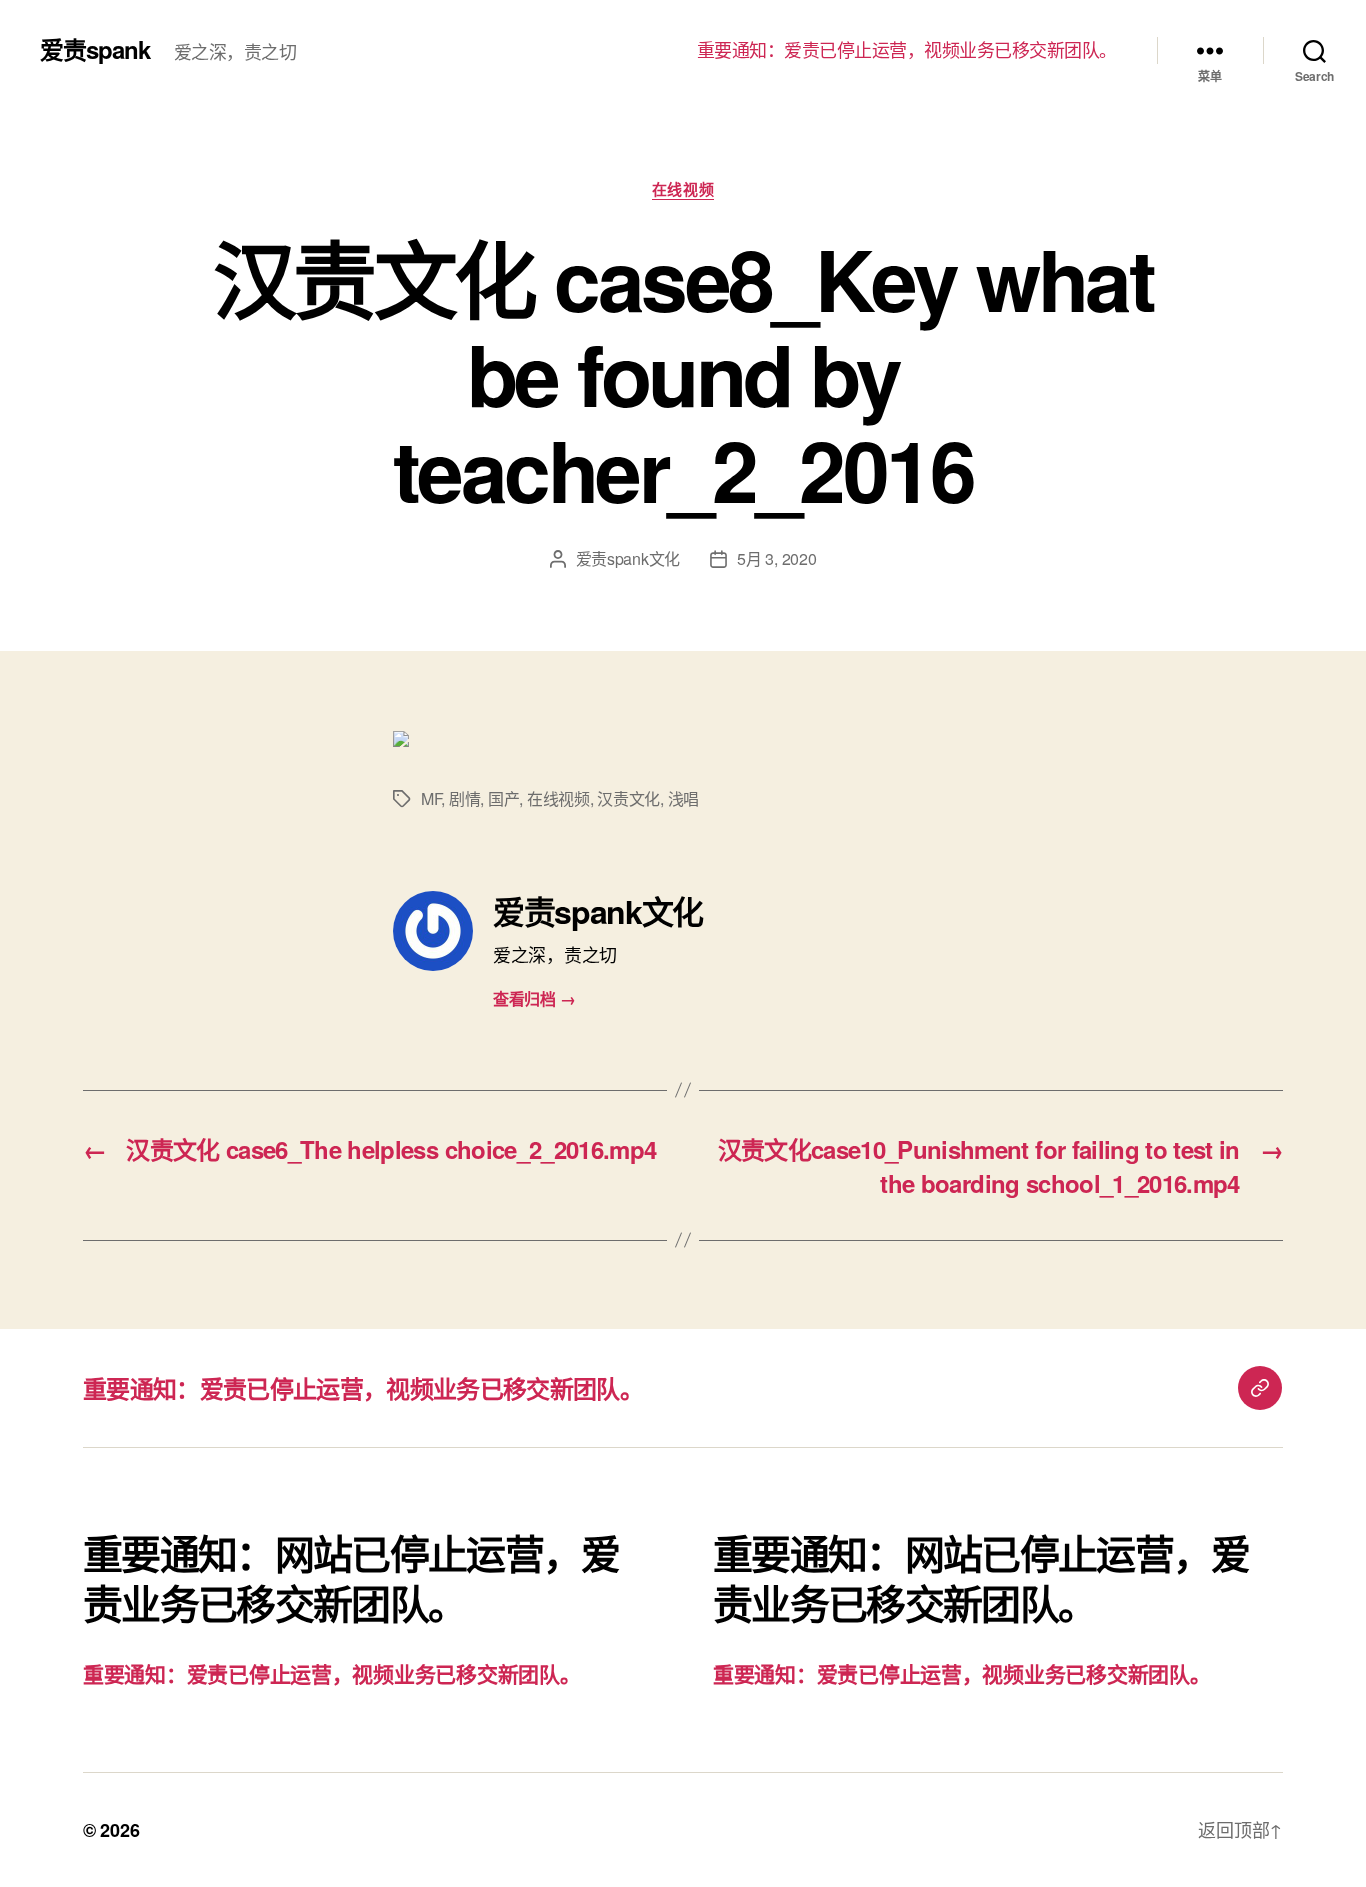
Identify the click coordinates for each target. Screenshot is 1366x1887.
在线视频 (683, 190)
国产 (503, 798)
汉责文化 (628, 798)
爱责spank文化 (628, 558)
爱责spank (95, 49)
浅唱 (683, 798)
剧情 (464, 798)
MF (431, 798)
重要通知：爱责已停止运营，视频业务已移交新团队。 (907, 50)
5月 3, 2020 (776, 558)
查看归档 (534, 998)
